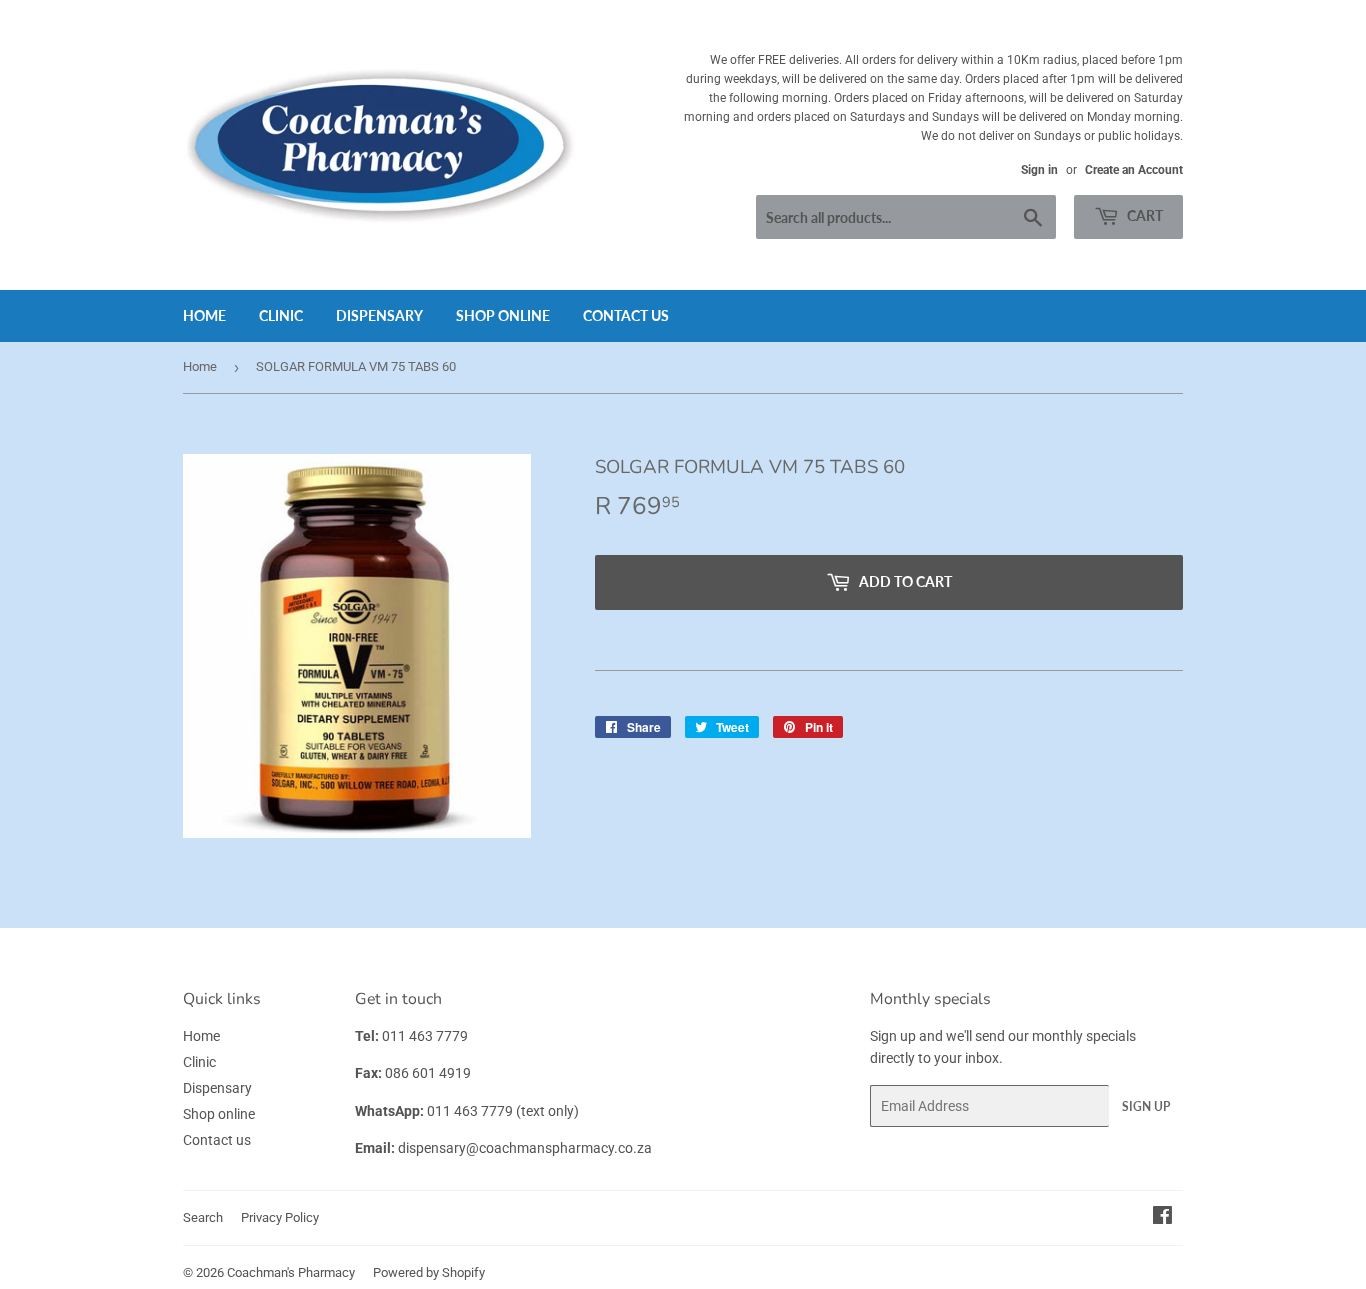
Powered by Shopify (429, 1272)
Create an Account (1134, 170)
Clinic (281, 315)
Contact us (626, 315)
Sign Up (1146, 1106)
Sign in (1039, 170)
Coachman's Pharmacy (291, 1272)
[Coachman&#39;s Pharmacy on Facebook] (1162, 1218)
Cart (1143, 215)
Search (203, 1217)
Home (204, 315)
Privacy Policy (280, 1217)
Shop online (503, 315)
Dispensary (379, 315)
